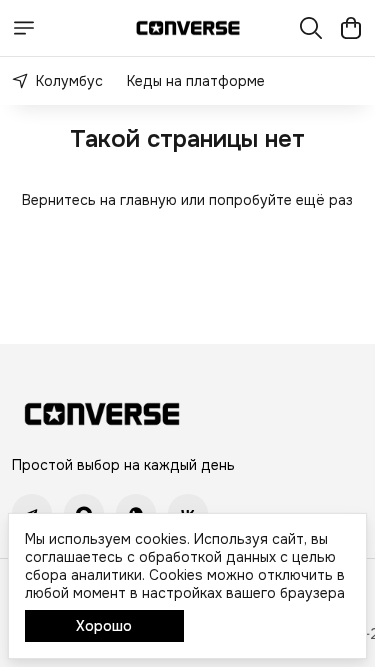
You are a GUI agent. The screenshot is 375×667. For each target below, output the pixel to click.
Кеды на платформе (196, 81)
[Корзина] (351, 28)
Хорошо (104, 626)
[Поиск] (311, 28)
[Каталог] (24, 28)
